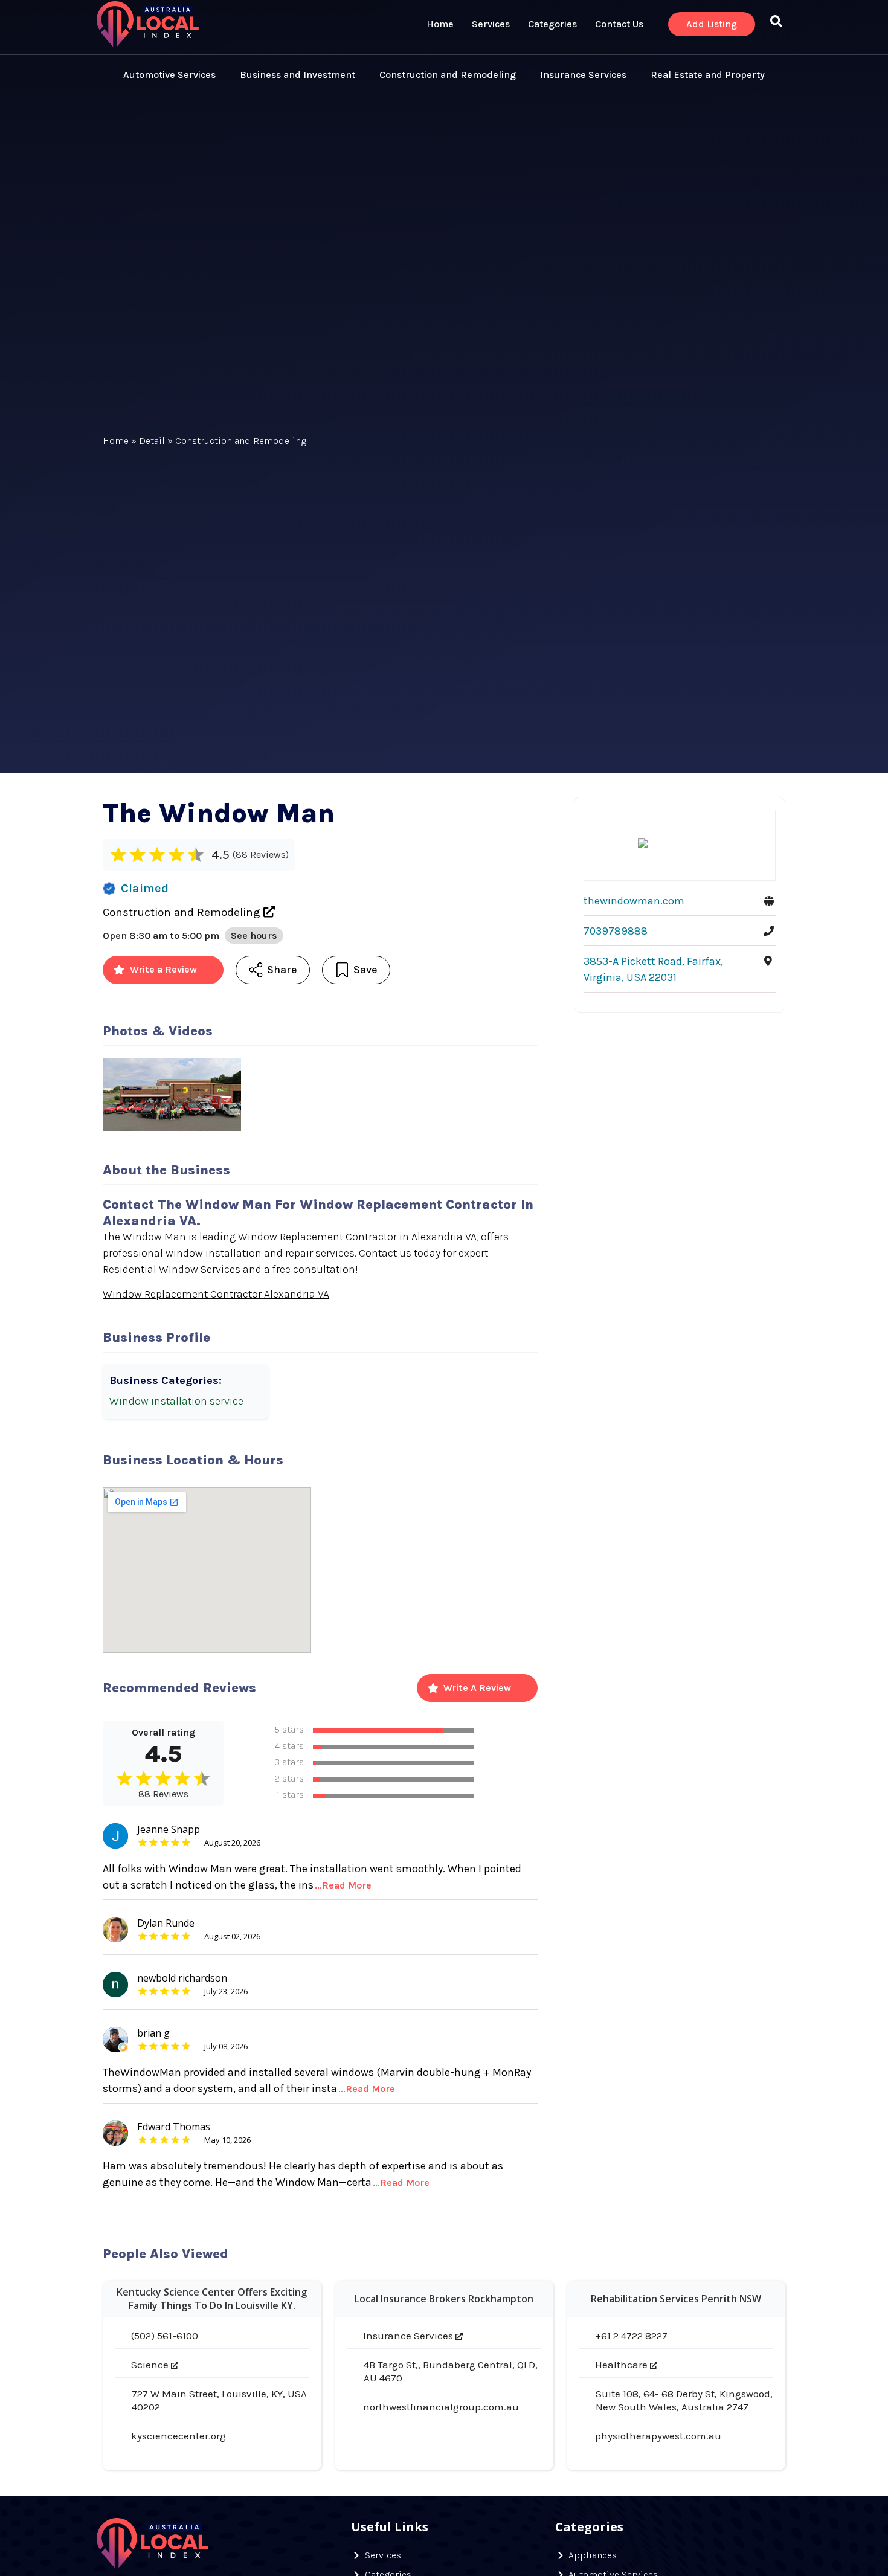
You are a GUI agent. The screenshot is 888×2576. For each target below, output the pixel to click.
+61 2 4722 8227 (631, 2336)
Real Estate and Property (708, 75)
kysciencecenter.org (179, 2436)
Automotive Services (169, 75)
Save (365, 970)
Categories (552, 24)
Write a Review (163, 969)
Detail (152, 441)
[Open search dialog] (776, 24)
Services (491, 24)
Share (282, 970)
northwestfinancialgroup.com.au (441, 2407)
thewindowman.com (634, 901)
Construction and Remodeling (448, 75)
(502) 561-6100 (165, 2336)
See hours (254, 935)
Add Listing (712, 24)
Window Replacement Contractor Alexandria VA (216, 1294)
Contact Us (619, 24)
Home (440, 24)
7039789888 (616, 931)
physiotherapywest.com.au (658, 2436)
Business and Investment (298, 75)
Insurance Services (583, 75)
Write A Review (477, 1688)
